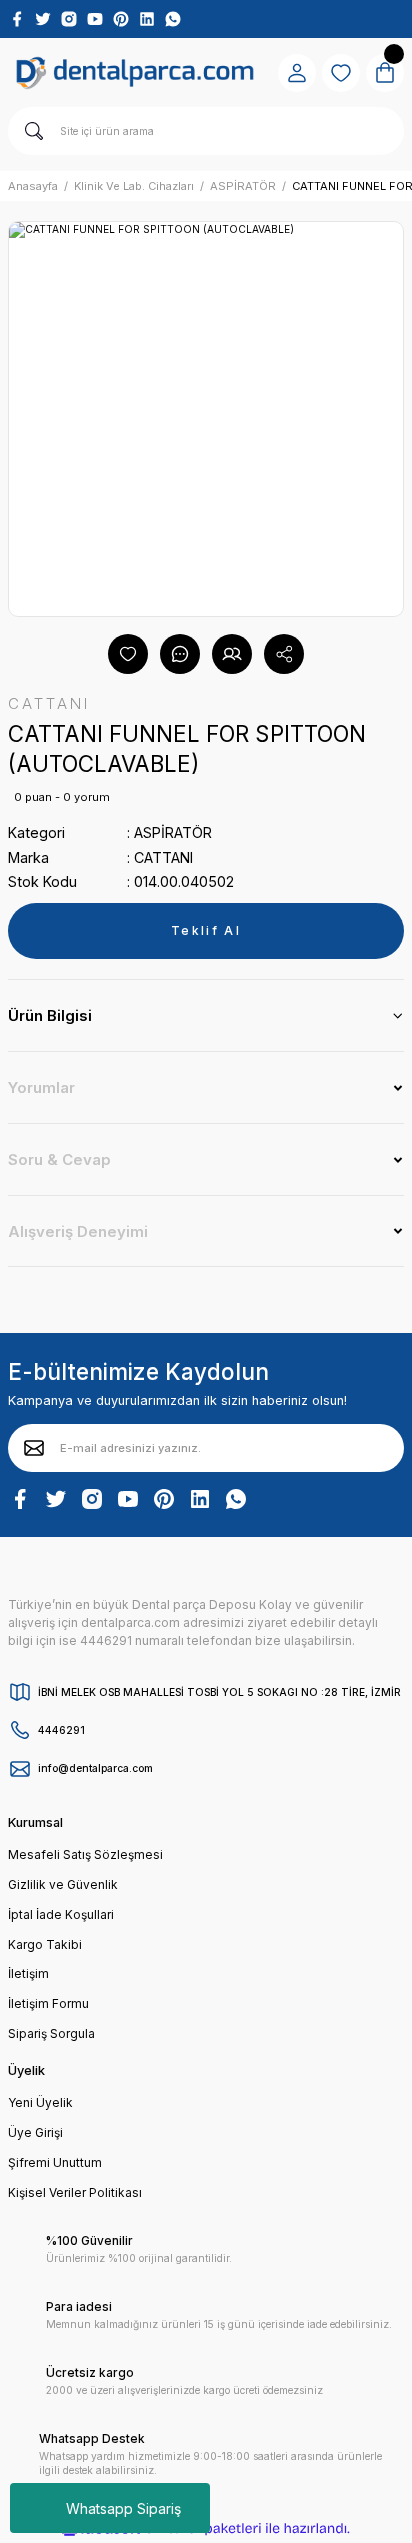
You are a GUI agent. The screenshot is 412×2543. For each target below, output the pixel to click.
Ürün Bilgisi (50, 1015)
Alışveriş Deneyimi (78, 1231)
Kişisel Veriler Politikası (75, 2192)
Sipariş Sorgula (51, 2033)
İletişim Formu (48, 2003)
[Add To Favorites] (128, 654)
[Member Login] (297, 73)
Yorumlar (41, 1087)
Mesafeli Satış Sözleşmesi (85, 1854)
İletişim (28, 1973)
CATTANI (163, 857)
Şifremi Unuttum (55, 2162)
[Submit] (34, 1448)
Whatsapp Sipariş (123, 2508)
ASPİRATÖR (173, 832)
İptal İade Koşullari (61, 1914)
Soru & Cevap (59, 1159)
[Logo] (135, 73)
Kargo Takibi (45, 1944)
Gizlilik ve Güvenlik (63, 1884)
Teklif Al (206, 930)
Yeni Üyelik (40, 2102)
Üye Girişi (35, 2132)
